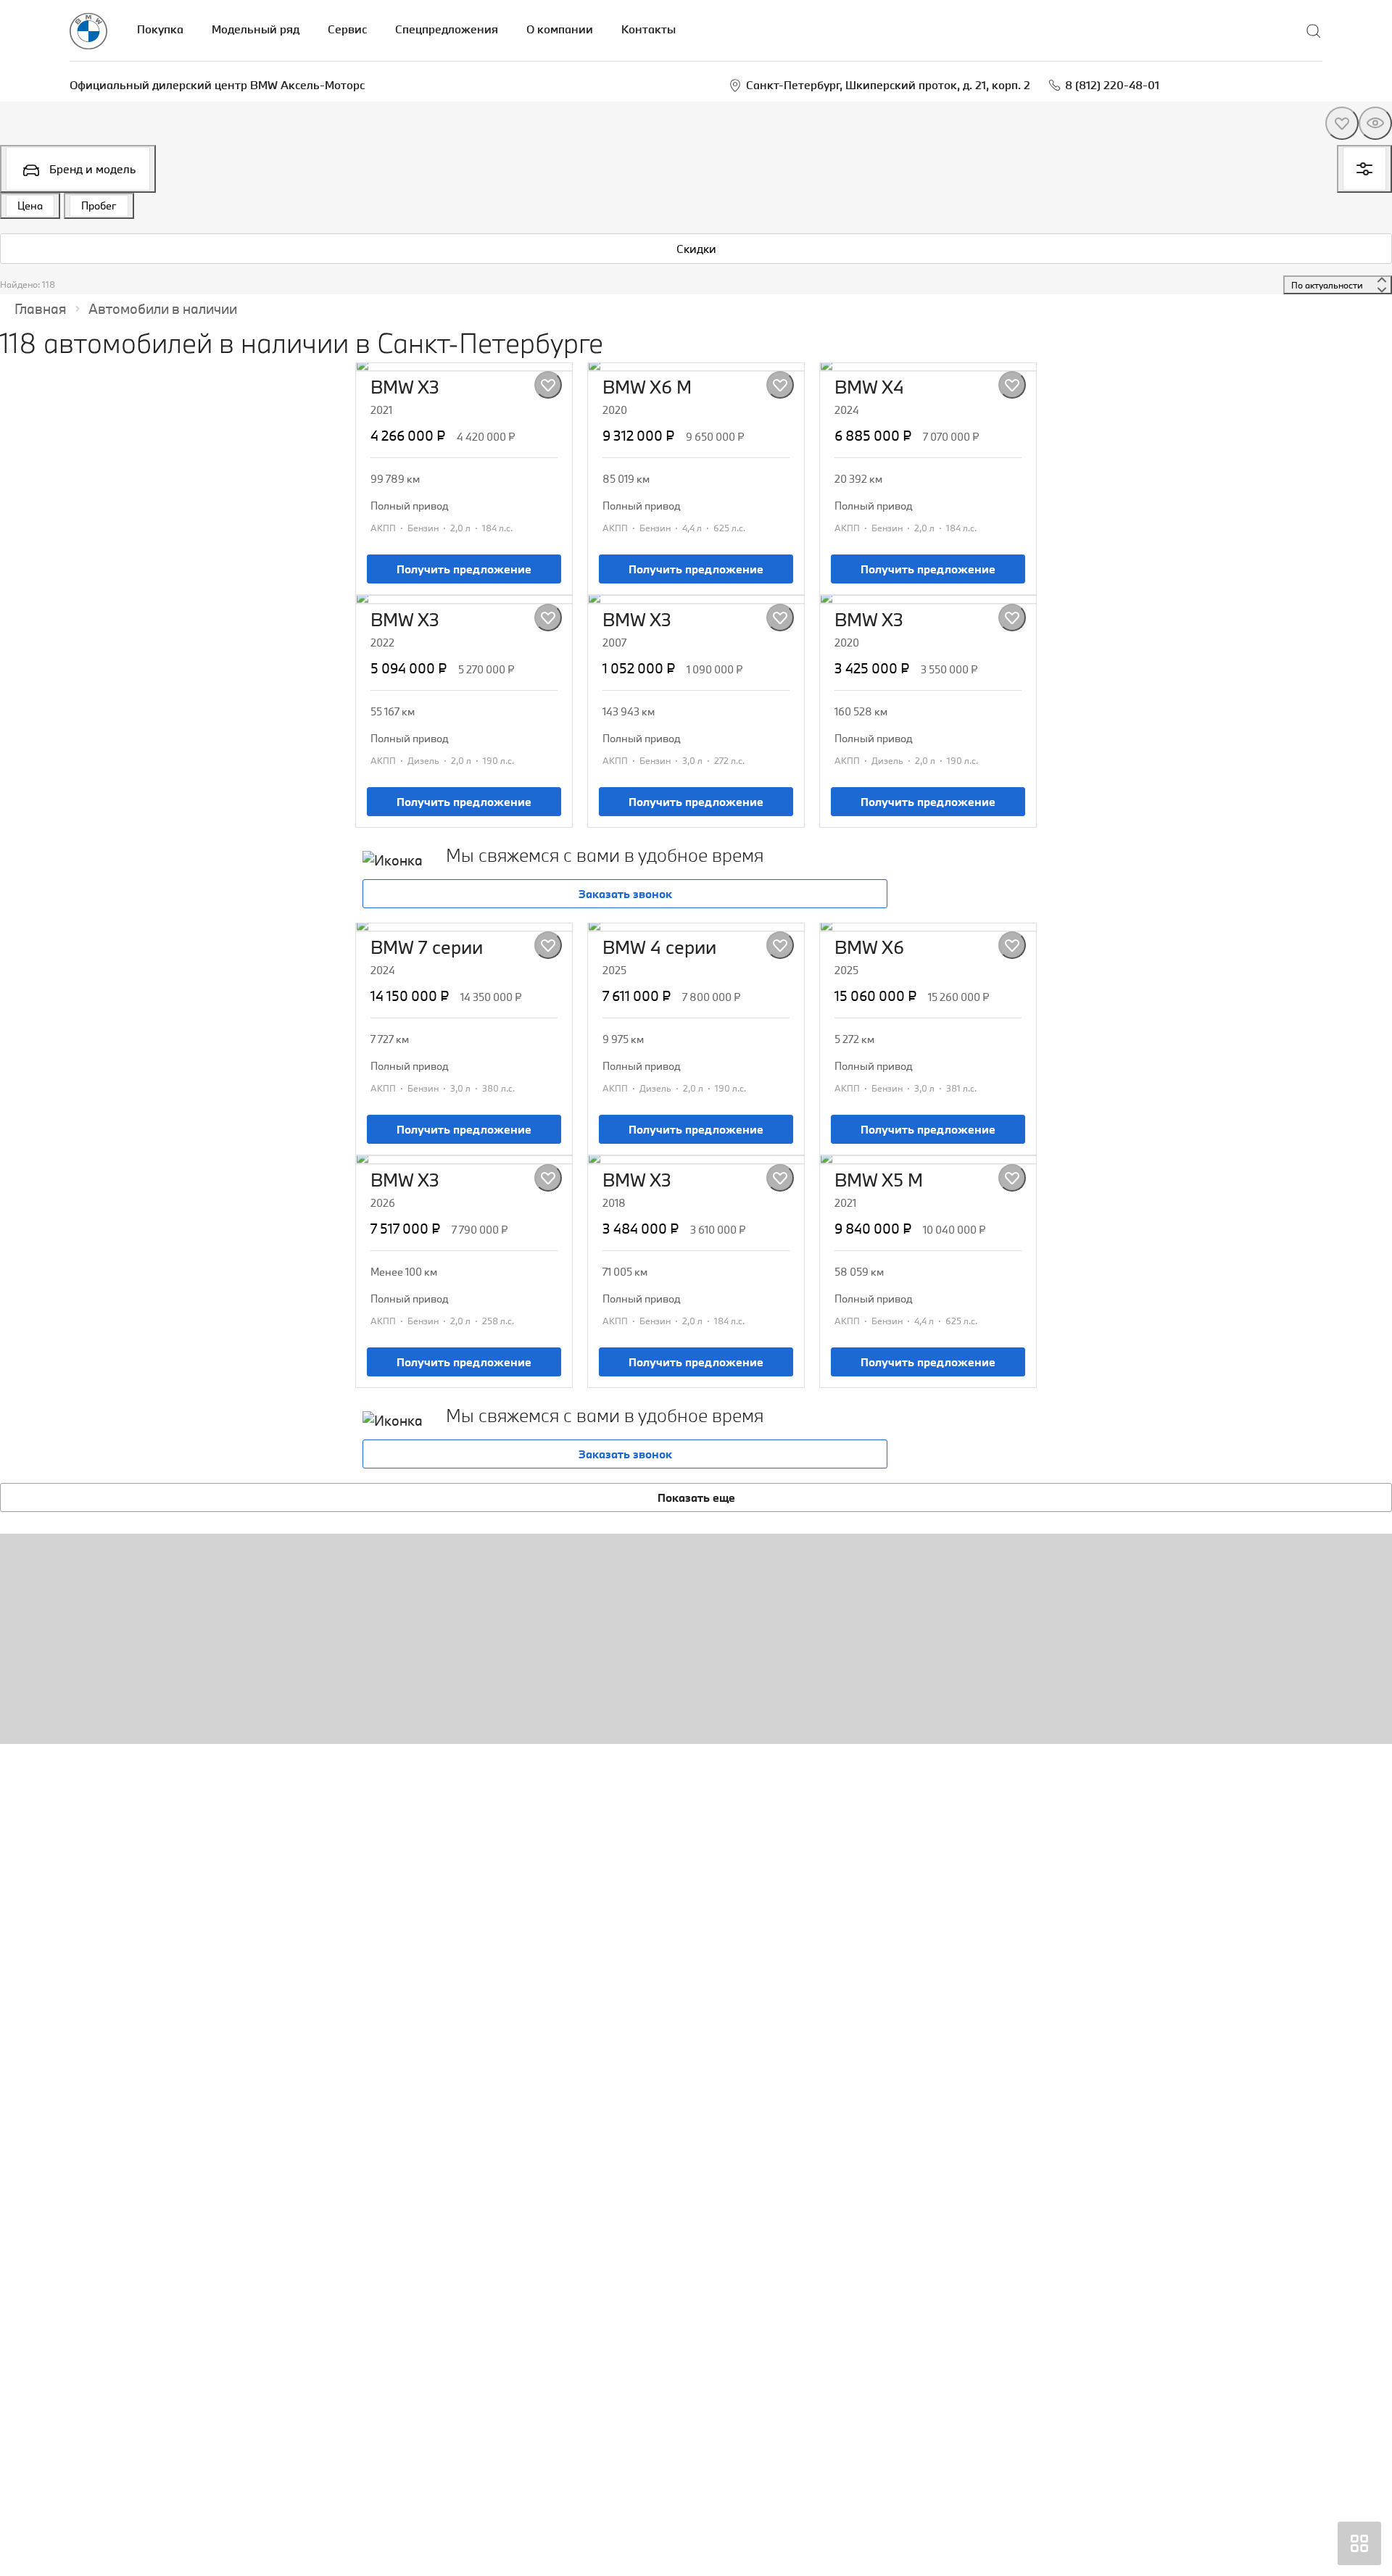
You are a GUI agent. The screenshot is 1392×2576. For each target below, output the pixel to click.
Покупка (160, 29)
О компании (560, 29)
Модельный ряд (256, 29)
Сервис (347, 29)
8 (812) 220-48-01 (1112, 85)
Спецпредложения (447, 29)
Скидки (696, 249)
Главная (41, 309)
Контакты (649, 29)
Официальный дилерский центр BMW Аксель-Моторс (217, 85)
